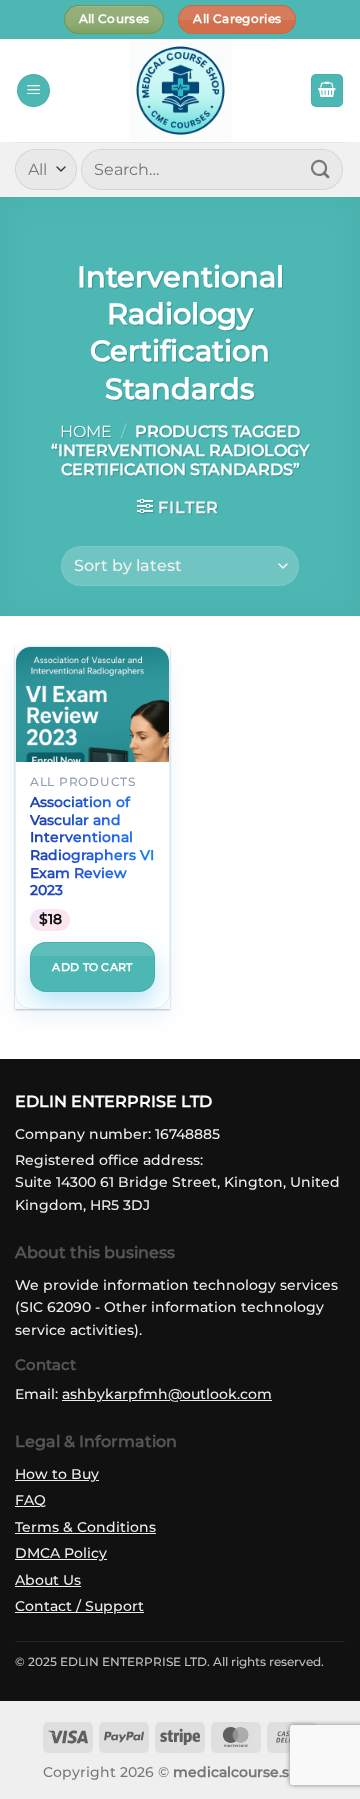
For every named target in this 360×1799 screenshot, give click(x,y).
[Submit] (321, 169)
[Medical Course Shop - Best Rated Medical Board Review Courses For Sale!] (180, 90)
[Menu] (33, 90)
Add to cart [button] (92, 967)
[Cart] (327, 90)
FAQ (30, 1500)
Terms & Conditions (85, 1527)
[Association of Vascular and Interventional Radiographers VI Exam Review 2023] (92, 762)
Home (86, 431)
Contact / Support (79, 1606)
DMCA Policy (61, 1553)
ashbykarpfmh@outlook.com (167, 1394)
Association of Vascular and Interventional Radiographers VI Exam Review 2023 (92, 846)
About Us (48, 1580)
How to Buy (57, 1474)
